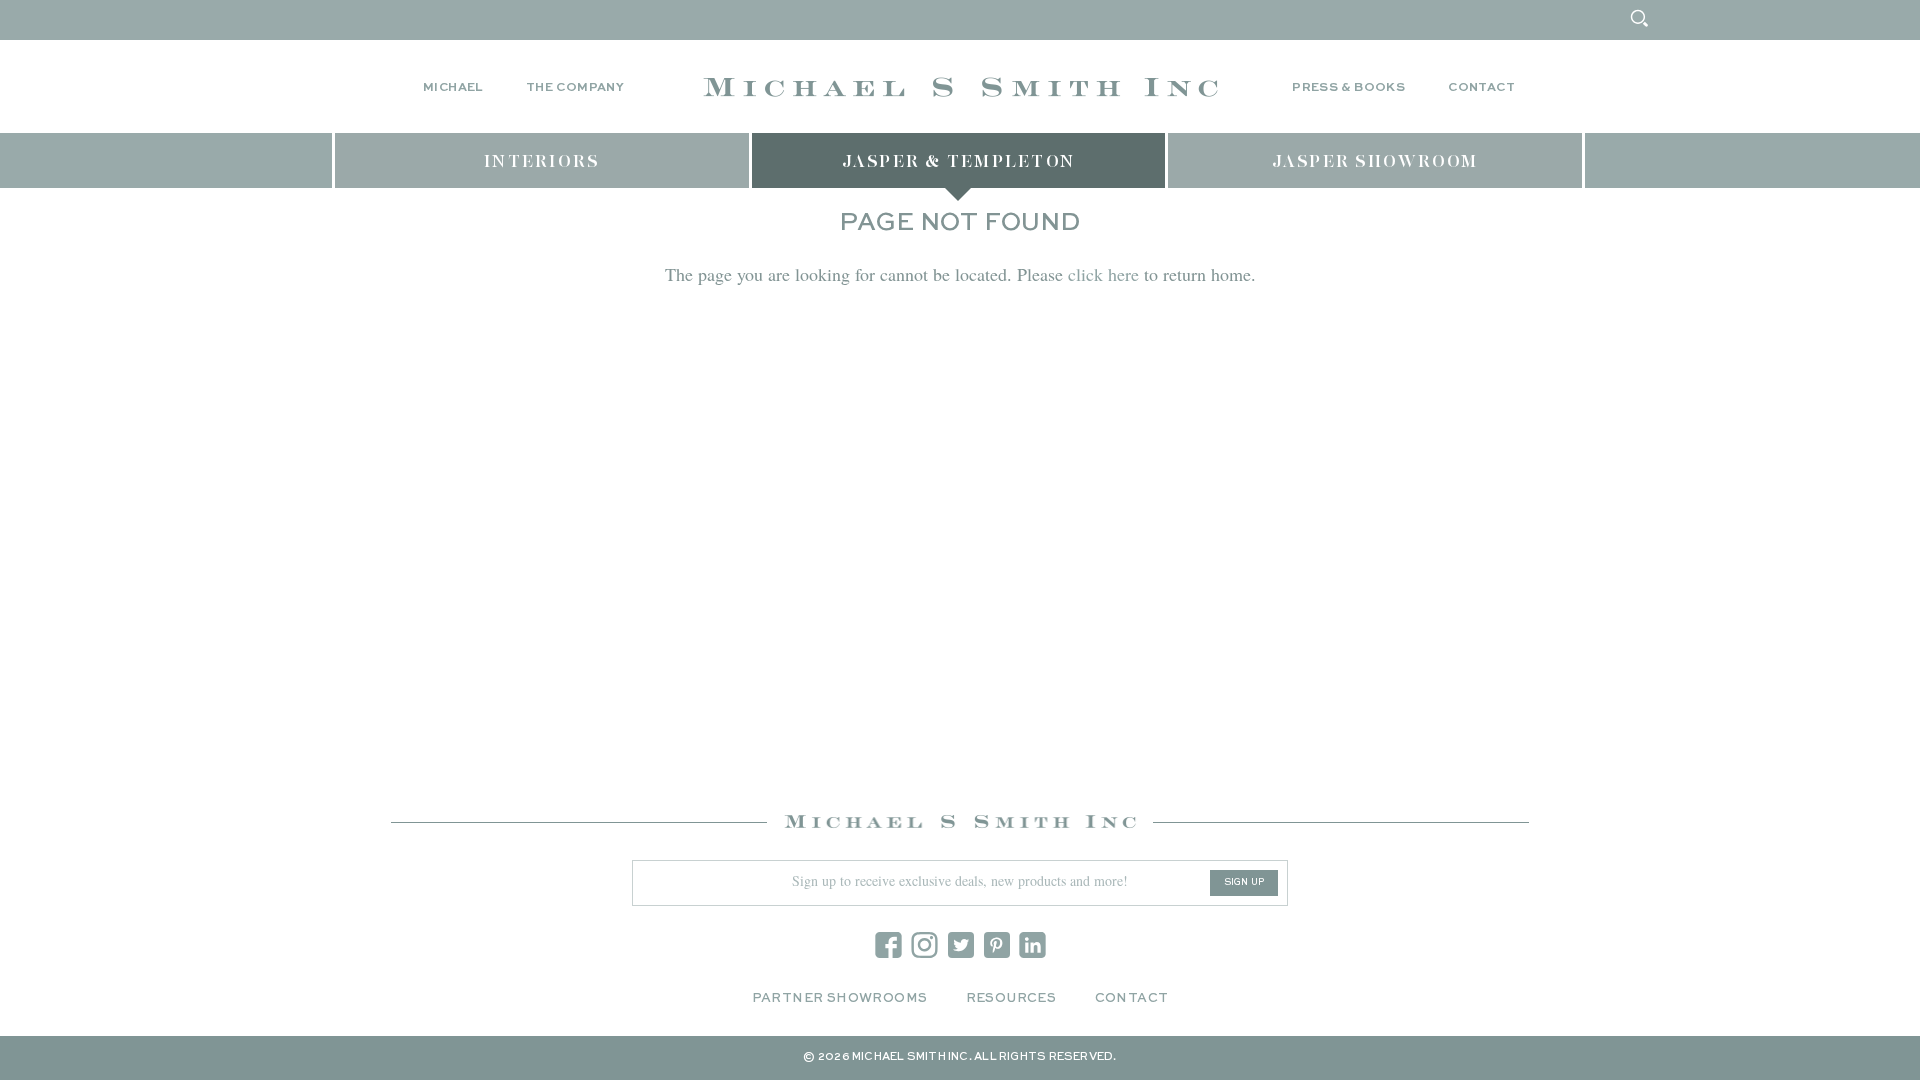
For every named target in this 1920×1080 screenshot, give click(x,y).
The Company (575, 88)
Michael (453, 88)
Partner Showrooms (840, 998)
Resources (1011, 998)
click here (1103, 274)
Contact (1481, 88)
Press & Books (1348, 88)
